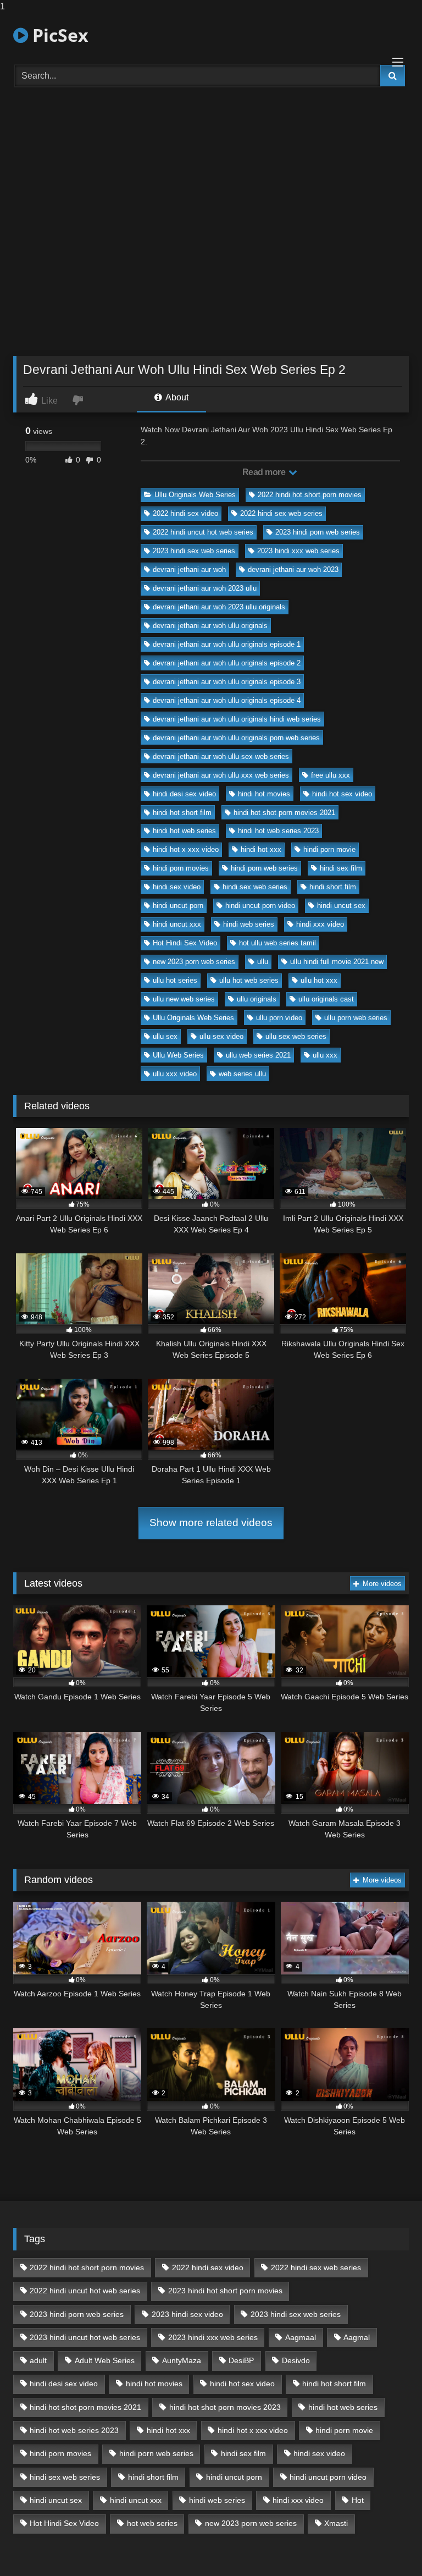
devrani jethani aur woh (189, 569)
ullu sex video (221, 1036)
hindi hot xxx (261, 849)
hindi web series (249, 924)
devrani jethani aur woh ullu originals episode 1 (227, 644)
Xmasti (336, 2523)
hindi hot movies (264, 794)
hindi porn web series (264, 868)
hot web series (152, 2523)
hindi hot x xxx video (186, 849)
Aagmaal (301, 2337)
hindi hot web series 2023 (278, 831)
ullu (263, 962)
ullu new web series (184, 999)
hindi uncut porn (178, 906)
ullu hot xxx (319, 980)
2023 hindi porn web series (318, 532)
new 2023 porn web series (194, 962)
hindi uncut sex (341, 906)
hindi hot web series (184, 831)
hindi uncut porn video (260, 906)
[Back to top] (388, 2545)
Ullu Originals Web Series (195, 495)
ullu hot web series (249, 980)
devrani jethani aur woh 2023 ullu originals (219, 607)
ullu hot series (175, 980)
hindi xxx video (320, 924)
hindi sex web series (255, 887)
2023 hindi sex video (187, 2314)
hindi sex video (177, 887)
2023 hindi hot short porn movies (225, 2291)
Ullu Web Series (178, 1055)
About (176, 397)
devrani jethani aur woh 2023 (293, 569)
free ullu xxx (331, 775)
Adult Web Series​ (105, 2360)
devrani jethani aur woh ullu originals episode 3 (227, 682)
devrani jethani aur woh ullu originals (210, 626)
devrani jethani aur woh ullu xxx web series (221, 775)
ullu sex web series (296, 1036)
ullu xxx (325, 1055)
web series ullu (242, 1074)
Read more (265, 472)
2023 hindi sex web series (194, 551)
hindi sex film (341, 868)
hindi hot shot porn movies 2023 (225, 2407)
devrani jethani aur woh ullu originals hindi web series (237, 719)
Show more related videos (211, 1523)
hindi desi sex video (184, 794)
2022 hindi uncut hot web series (203, 532)
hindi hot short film (182, 813)
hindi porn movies (181, 868)
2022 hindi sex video (185, 513)
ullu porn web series (356, 1018)
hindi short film (333, 887)
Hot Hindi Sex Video (185, 943)
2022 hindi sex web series (281, 513)
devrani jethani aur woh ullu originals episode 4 (227, 700)
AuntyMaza (182, 2360)
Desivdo (296, 2360)
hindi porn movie (329, 849)
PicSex (58, 35)
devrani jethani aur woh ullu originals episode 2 (227, 663)
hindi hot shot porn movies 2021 (284, 813)
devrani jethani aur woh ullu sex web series (221, 756)
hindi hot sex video (342, 794)
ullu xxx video (175, 1074)
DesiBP (241, 2360)
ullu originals (257, 999)
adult (38, 2360)
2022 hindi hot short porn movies (310, 495)
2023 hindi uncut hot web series (85, 2337)
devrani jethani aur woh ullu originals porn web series (236, 738)
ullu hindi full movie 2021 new (337, 962)
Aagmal (357, 2337)
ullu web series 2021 (258, 1055)
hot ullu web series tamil (277, 943)
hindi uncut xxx (177, 924)
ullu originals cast (326, 999)
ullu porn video (279, 1018)
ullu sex (165, 1036)
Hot (358, 2500)
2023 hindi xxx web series (298, 551)
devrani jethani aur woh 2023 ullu (205, 588)
